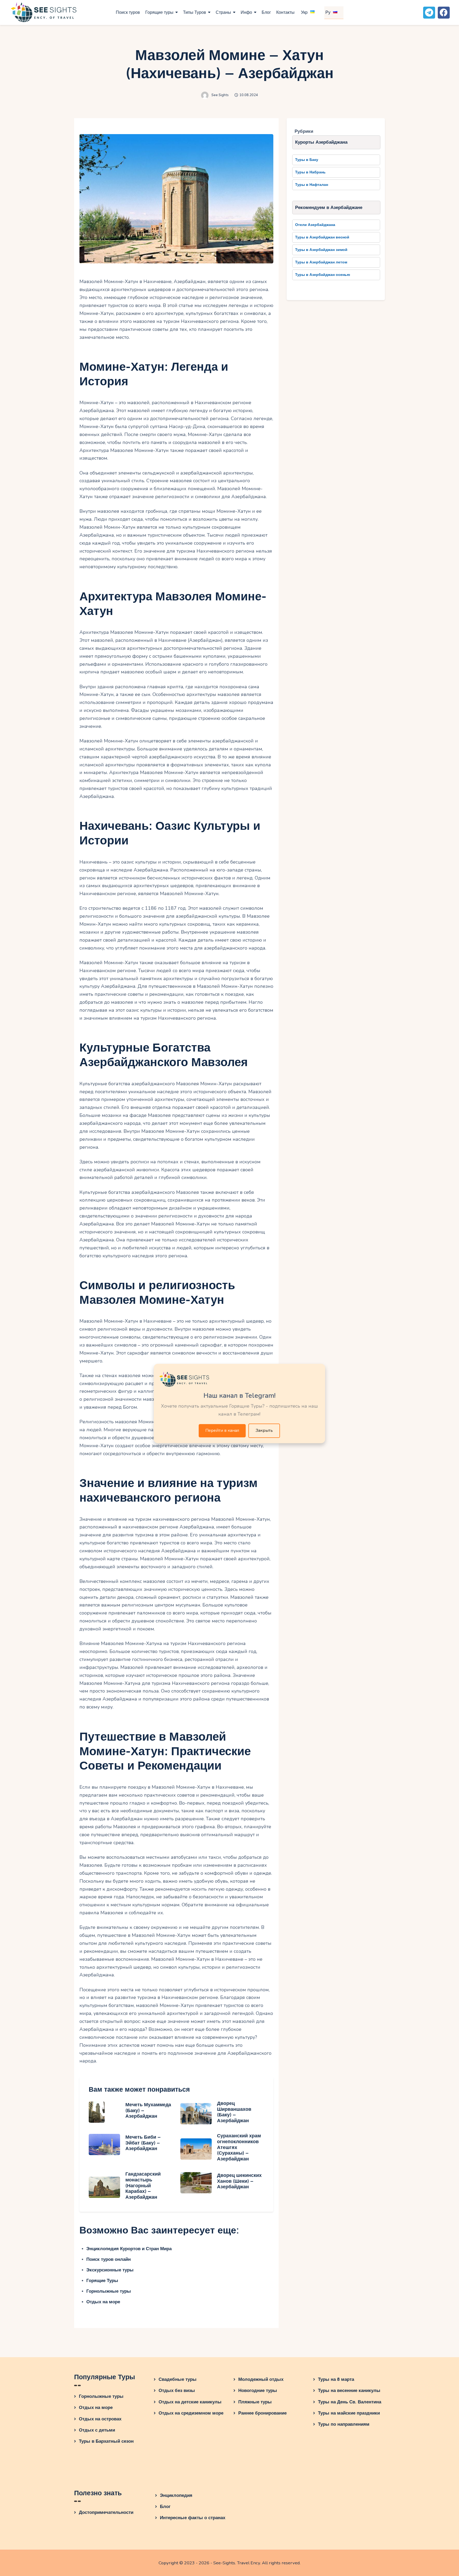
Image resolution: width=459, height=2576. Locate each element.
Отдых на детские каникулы (190, 2402)
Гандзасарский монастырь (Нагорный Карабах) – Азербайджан (143, 2186)
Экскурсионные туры (110, 2270)
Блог (165, 2507)
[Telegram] (429, 13)
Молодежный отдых (261, 2379)
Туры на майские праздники (349, 2413)
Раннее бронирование (262, 2413)
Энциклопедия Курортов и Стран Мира (129, 2249)
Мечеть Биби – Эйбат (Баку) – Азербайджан (143, 2143)
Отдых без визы (177, 2391)
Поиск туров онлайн (109, 2259)
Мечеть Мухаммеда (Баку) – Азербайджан (148, 2111)
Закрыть (264, 1430)
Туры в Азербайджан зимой (321, 250)
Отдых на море (103, 2302)
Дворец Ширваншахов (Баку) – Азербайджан (234, 2112)
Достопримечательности (106, 2512)
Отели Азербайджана (315, 225)
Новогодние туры (258, 2391)
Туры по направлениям (344, 2424)
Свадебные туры (178, 2379)
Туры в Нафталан (312, 185)
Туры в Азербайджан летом (321, 262)
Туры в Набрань (310, 172)
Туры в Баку (307, 160)
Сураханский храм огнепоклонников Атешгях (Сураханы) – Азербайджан (239, 2147)
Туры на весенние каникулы (349, 2391)
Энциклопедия (176, 2495)
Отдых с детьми (97, 2430)
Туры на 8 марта (336, 2379)
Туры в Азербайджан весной (322, 237)
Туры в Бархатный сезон (106, 2441)
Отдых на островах (100, 2419)
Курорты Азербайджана (321, 142)
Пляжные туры (255, 2402)
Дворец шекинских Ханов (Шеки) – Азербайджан (239, 2181)
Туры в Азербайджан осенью (323, 275)
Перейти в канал (222, 1430)
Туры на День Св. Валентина (350, 2402)
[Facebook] (444, 13)
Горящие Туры (102, 2281)
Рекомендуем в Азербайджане (329, 208)
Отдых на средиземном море (191, 2413)
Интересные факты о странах (193, 2518)
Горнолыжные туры (109, 2291)
